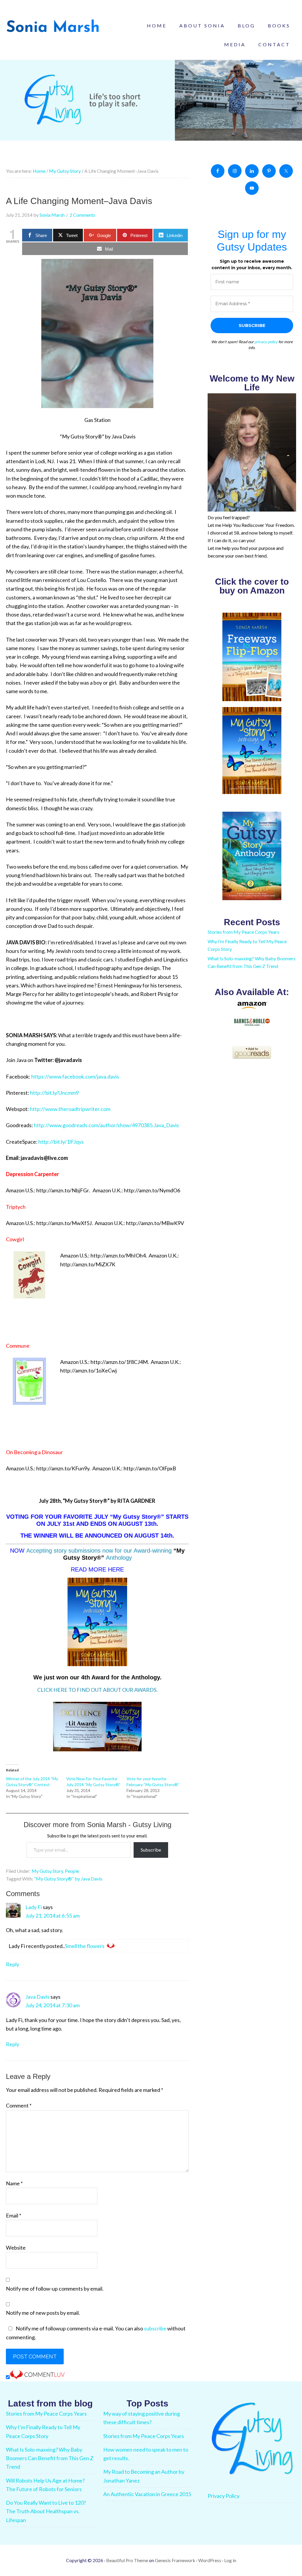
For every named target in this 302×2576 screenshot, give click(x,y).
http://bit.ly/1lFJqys (61, 1142)
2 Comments (82, 215)
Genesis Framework (175, 2560)
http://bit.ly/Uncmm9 (54, 1093)
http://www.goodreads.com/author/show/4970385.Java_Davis (106, 1125)
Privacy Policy (224, 2496)
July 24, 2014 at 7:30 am (52, 2005)
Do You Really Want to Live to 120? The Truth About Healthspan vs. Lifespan (46, 2511)
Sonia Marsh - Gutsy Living (53, 27)
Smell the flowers (85, 1946)
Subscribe (151, 1850)
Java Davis (37, 1997)
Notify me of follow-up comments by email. (55, 2289)
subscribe (155, 2328)
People (72, 1871)
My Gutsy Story (47, 1871)
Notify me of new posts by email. (43, 2313)
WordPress (210, 2560)
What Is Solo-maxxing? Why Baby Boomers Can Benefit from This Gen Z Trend (50, 2458)
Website (16, 2248)
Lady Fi (34, 1907)
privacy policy (266, 342)
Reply (13, 1964)
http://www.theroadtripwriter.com (70, 1109)
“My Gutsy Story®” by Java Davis (68, 1879)
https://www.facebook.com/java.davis (75, 1076)
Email (14, 2215)
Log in (230, 2560)
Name (14, 2183)
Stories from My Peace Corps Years (243, 932)
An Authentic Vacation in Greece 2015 (147, 2494)
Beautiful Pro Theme (127, 2560)
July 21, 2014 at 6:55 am (52, 1916)
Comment (19, 2105)
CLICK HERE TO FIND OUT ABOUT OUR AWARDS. (97, 1690)
